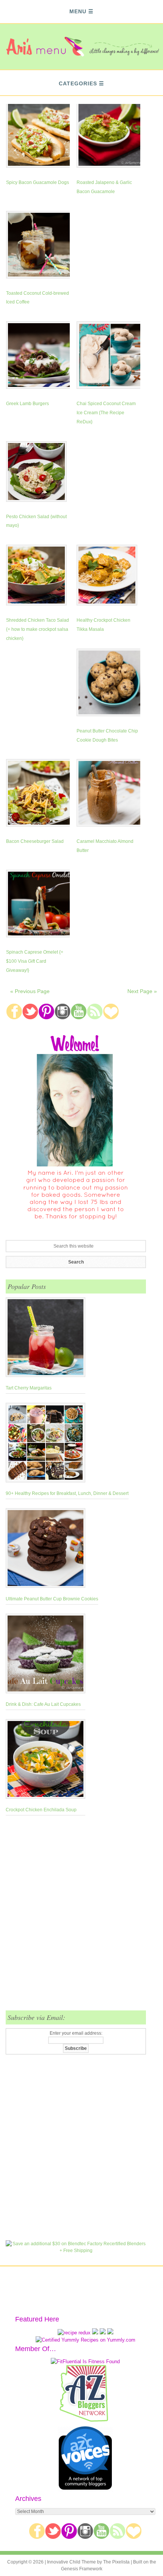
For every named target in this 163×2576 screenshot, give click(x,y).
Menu (78, 11)
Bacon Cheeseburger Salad (35, 841)
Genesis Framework (82, 2569)
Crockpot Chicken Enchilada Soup (41, 1810)
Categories (78, 83)
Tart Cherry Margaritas (29, 1388)
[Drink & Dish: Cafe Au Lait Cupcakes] (45, 1655)
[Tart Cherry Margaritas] (45, 1339)
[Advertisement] (81, 1917)
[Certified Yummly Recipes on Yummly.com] (85, 2340)
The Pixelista (116, 2562)
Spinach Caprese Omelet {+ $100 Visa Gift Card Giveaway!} (35, 961)
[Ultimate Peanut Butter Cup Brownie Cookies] (52, 1550)
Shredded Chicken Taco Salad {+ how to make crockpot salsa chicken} (38, 629)
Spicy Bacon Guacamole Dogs (38, 182)
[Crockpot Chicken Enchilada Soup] (45, 1760)
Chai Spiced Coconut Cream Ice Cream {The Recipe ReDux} (106, 413)
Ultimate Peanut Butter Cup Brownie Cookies (52, 1599)
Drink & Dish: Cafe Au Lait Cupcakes (43, 1704)
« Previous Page (30, 991)
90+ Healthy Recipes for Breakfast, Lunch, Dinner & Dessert (67, 1493)
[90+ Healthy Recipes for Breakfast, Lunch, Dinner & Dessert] (67, 1444)
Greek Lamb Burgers (27, 404)
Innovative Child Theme (71, 2562)
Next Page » (142, 991)
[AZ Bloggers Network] (85, 2420)
